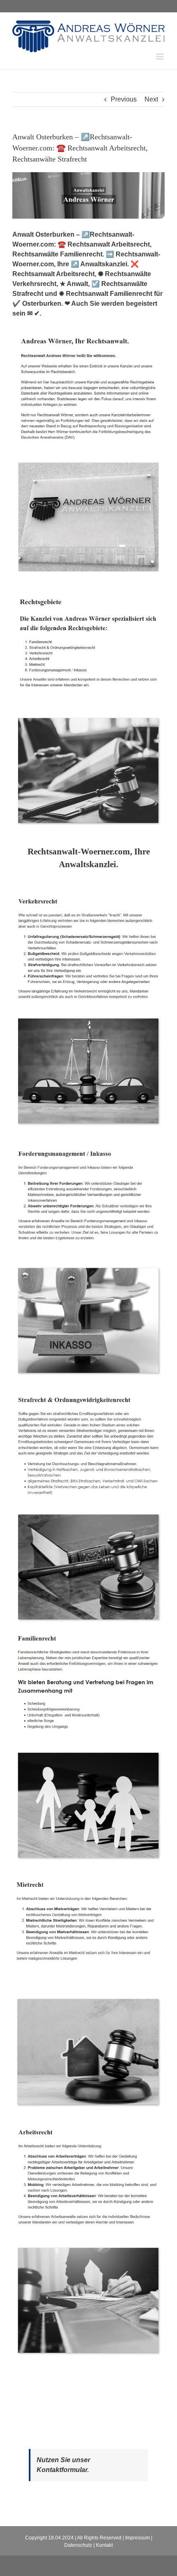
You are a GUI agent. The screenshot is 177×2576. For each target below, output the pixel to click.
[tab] (88, 858)
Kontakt (104, 2545)
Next (151, 99)
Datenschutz (78, 2545)
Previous (124, 99)
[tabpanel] (88, 1630)
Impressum (137, 2538)
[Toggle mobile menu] (160, 57)
